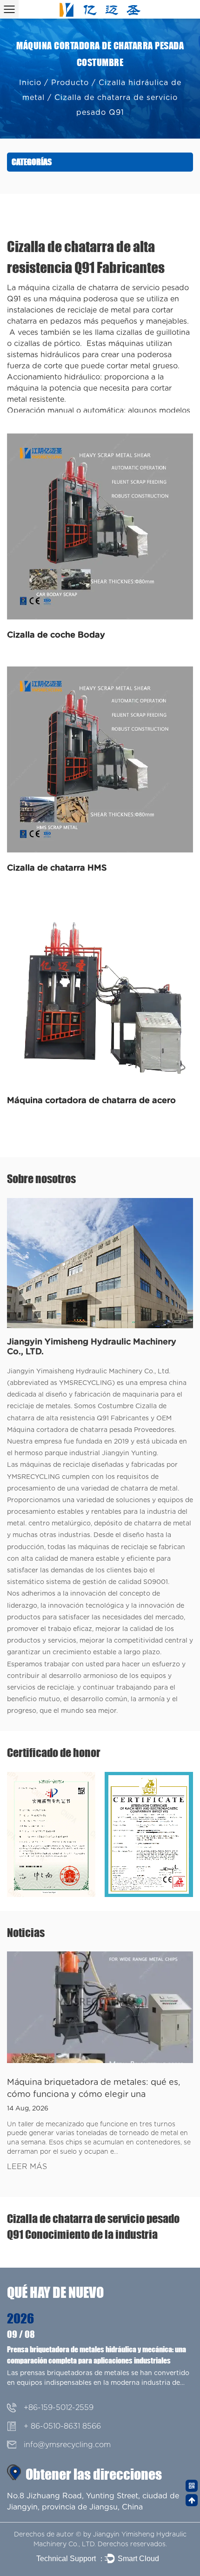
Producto (70, 83)
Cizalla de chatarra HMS (57, 868)
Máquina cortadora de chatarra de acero (91, 1101)
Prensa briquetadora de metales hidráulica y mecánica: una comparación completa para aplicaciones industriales (97, 2355)
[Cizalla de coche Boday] (100, 526)
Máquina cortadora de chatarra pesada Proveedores (91, 1430)
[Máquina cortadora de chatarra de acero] (100, 992)
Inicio (30, 83)
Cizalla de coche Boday (56, 635)
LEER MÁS (27, 2167)
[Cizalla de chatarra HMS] (100, 759)
